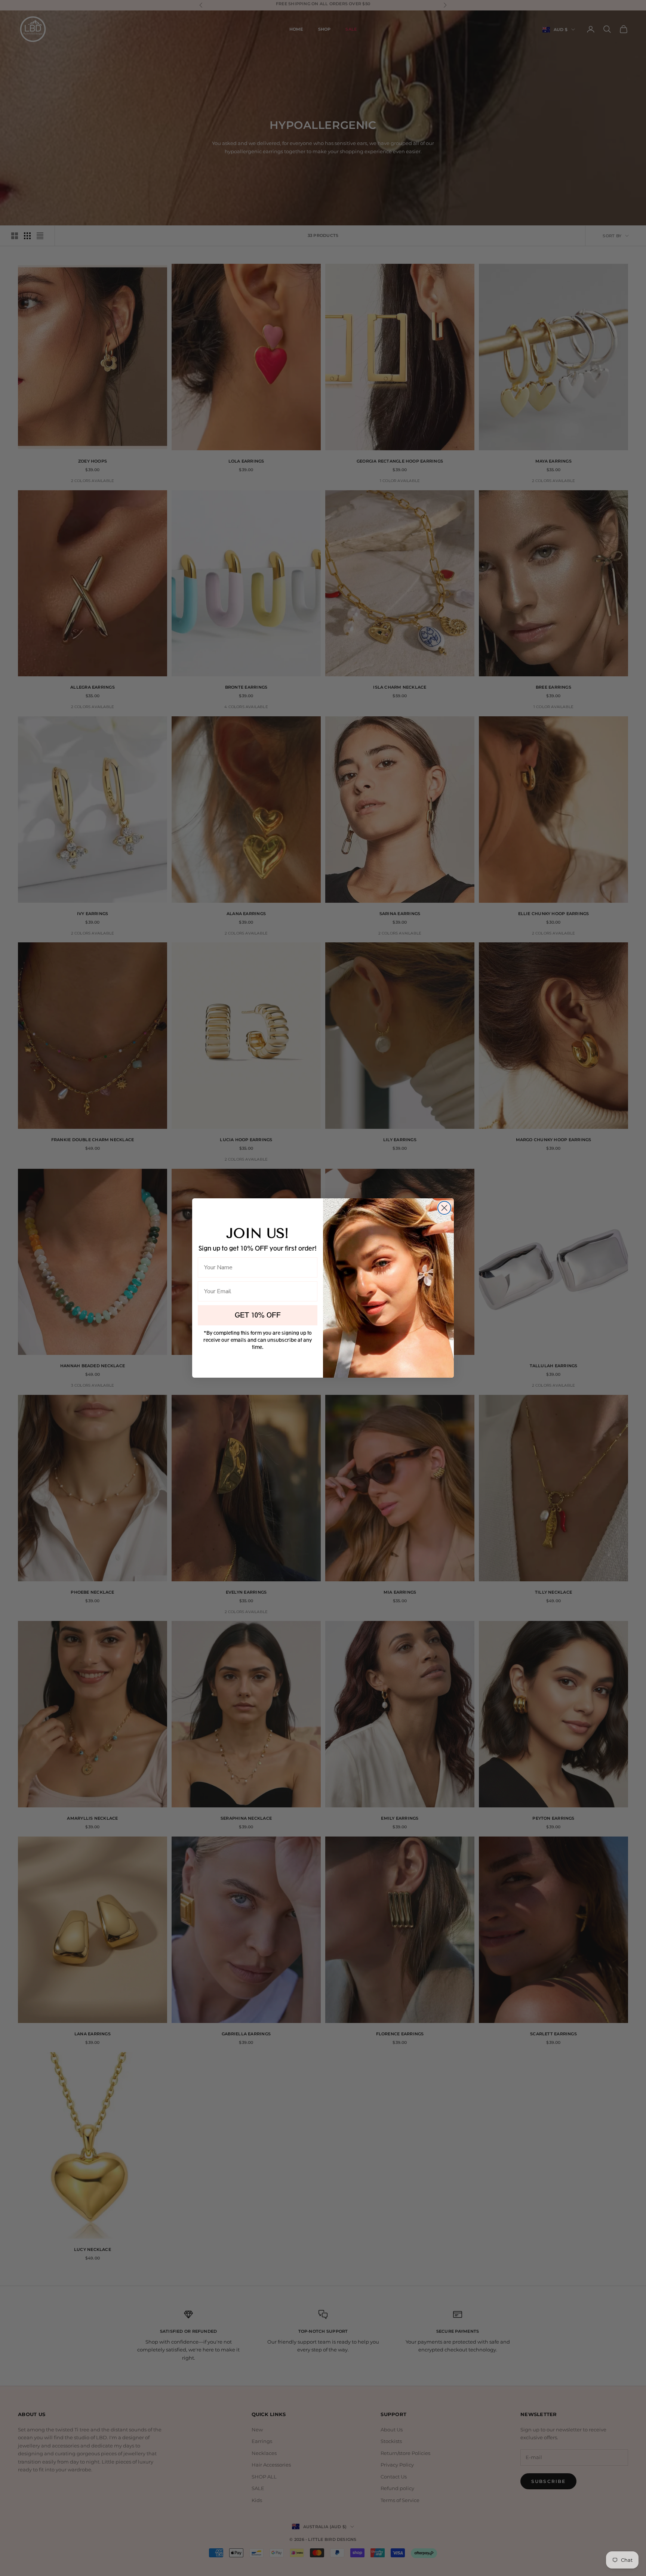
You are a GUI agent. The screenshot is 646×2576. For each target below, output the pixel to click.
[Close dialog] (444, 1208)
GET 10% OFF (258, 1315)
